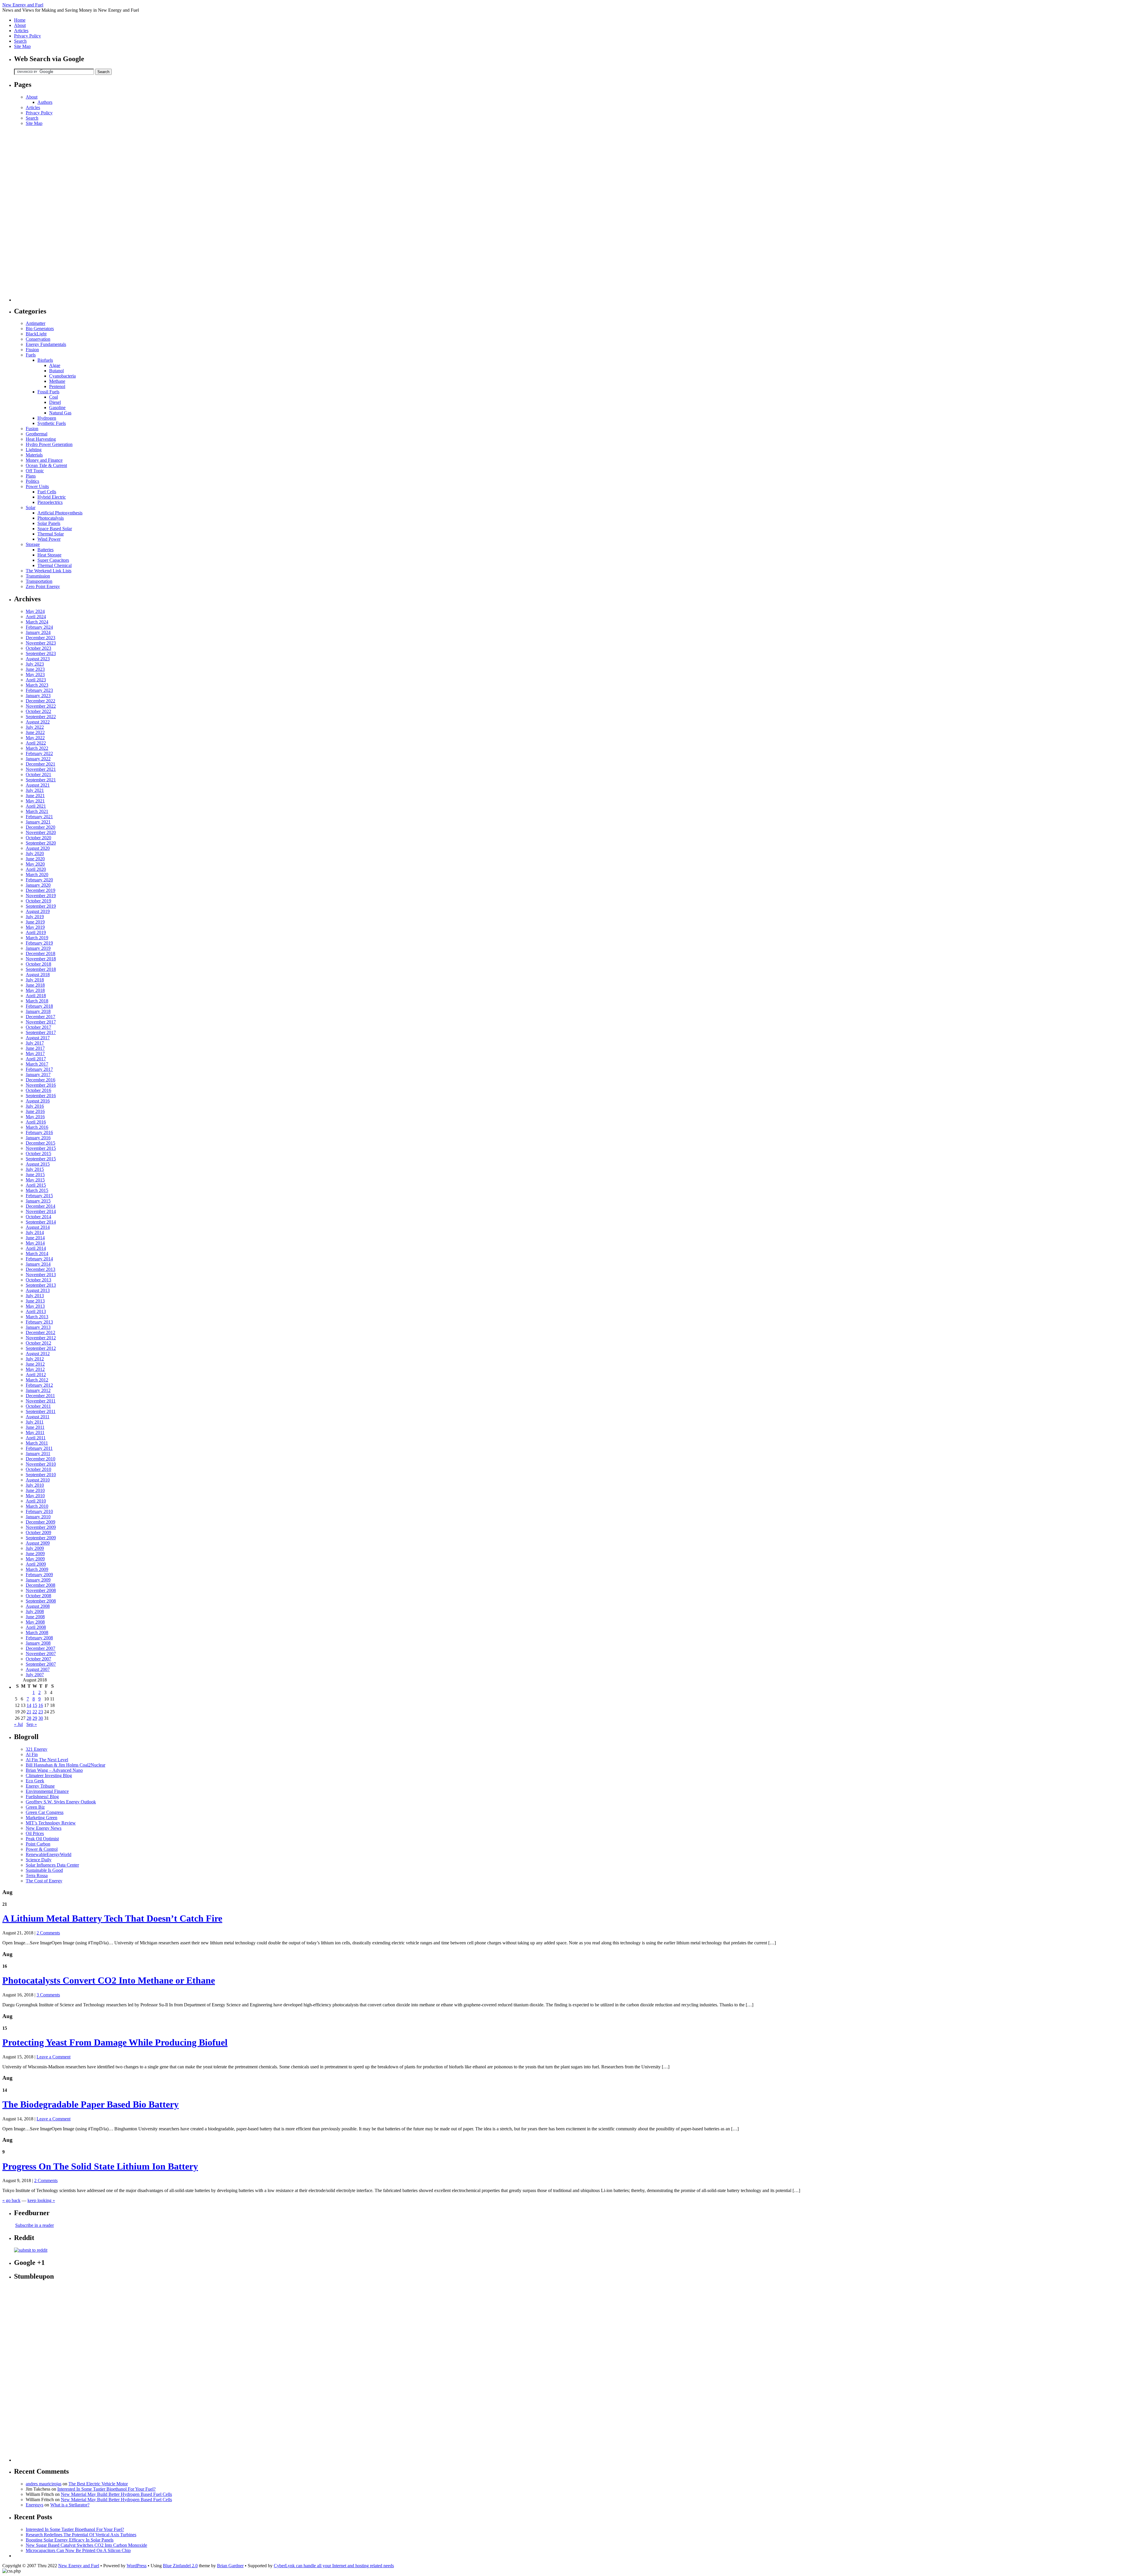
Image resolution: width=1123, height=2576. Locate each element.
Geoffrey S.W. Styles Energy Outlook (61, 1802)
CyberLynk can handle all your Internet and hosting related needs (334, 2566)
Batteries (45, 550)
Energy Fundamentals (46, 344)
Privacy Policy (27, 36)
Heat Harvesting (41, 439)
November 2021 (41, 769)
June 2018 (35, 985)
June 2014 (35, 1238)
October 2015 (38, 1153)
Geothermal (37, 434)
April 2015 (36, 1185)
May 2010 (35, 1496)
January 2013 (38, 1327)
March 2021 (37, 811)
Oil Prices (35, 1833)
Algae (55, 365)
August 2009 (38, 1543)
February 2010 (39, 1511)
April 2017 (36, 1059)
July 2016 (35, 1106)
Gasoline (57, 407)
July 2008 (35, 1611)
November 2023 (41, 643)
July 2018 (35, 980)
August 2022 (38, 722)
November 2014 (41, 1211)
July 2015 (35, 1169)
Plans (31, 476)
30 (41, 1718)
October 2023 (38, 648)
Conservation (38, 339)
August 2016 (38, 1101)
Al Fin (32, 1754)
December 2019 (41, 890)
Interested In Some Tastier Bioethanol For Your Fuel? (106, 2489)
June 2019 (35, 922)
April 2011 (36, 1438)
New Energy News (44, 1828)
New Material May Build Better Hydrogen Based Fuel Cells (116, 2494)
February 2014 (39, 1259)
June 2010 (35, 1490)
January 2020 (38, 885)
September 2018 (41, 969)
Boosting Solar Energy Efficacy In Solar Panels (70, 2540)
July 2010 (35, 1485)
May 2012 (35, 1369)
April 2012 (36, 1375)
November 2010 (41, 1464)
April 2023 (36, 680)
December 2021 (41, 764)
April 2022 (36, 743)
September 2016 (41, 1096)
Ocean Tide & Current (46, 465)
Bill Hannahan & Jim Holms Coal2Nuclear (66, 1765)
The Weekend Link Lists (49, 571)
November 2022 (41, 706)
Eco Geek (35, 1781)
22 (35, 1712)
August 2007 (38, 1669)
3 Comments (48, 1995)
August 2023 (38, 659)
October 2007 (38, 1659)
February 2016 (39, 1132)
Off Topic (35, 471)
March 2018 (37, 1001)
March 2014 (37, 1253)
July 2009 (35, 1548)
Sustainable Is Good (44, 1870)
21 (29, 1712)
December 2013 (41, 1269)
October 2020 (38, 838)
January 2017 (38, 1075)
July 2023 (35, 664)
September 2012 (41, 1348)
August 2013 (38, 1290)
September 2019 (41, 906)
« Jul (18, 1724)
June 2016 (35, 1111)
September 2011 (41, 1411)
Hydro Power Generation (49, 444)
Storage (33, 544)
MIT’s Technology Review (51, 1823)
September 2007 (41, 1664)
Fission (32, 350)
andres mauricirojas (44, 2484)
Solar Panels (49, 523)
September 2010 (41, 1475)
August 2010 (38, 1480)
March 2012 (37, 1380)
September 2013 (41, 1285)
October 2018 (38, 964)
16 (41, 1705)
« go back (11, 2200)
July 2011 (35, 1422)
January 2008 (38, 1643)
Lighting (34, 450)
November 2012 (41, 1338)
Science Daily (39, 1860)
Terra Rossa (37, 1875)
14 (29, 1705)
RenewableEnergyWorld (49, 1854)
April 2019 (36, 932)
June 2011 (35, 1427)
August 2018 (38, 975)
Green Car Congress (45, 1812)
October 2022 (38, 711)
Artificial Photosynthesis (60, 513)
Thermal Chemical (55, 565)
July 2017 (35, 1043)
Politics (32, 481)
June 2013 (35, 1301)
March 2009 (37, 1569)
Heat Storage (49, 555)
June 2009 (35, 1554)
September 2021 (41, 780)
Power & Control (42, 1849)
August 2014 (38, 1227)
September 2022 (41, 717)
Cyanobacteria (62, 376)
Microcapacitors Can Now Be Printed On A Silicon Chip (78, 2550)
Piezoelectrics (50, 502)
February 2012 (39, 1385)
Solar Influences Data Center (52, 1865)
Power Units (37, 486)
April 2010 (36, 1501)
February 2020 (39, 880)
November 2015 (41, 1148)
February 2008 (39, 1638)
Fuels (31, 355)
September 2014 (41, 1222)
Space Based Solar (55, 529)
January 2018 (38, 1011)
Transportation (39, 581)
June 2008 (35, 1617)
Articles (21, 31)
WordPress (137, 2566)
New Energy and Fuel (23, 5)
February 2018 (39, 1006)
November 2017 (41, 1022)
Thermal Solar (51, 534)
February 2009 (39, 1575)
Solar (31, 508)
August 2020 (38, 848)
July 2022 (35, 727)
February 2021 (39, 817)
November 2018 (41, 959)
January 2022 (38, 759)
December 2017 (41, 1017)
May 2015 (35, 1180)
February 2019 (39, 943)
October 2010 (38, 1469)
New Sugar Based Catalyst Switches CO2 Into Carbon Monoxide (86, 2545)
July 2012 (35, 1359)
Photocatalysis (51, 518)
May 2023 (35, 674)
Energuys (35, 2505)
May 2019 (35, 927)
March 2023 (37, 685)
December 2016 (41, 1080)
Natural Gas (60, 413)
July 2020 (35, 853)
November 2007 (41, 1654)
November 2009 (41, 1527)
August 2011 (38, 1417)
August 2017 (38, 1038)
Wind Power (49, 539)
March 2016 (37, 1127)
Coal (54, 397)
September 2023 (41, 653)
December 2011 (40, 1396)
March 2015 (37, 1190)
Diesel (55, 402)
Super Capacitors (53, 560)
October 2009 (38, 1532)
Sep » (32, 1724)
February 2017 (39, 1069)
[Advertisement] (37, 214)
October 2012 (38, 1343)
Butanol (56, 371)
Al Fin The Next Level (47, 1760)
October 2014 (38, 1217)
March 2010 (37, 1506)
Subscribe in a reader (35, 2225)
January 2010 (38, 1517)
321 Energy (37, 1749)
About (20, 25)
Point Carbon (38, 1844)
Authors (45, 102)
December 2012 (41, 1332)
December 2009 (41, 1522)
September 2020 (41, 843)
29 (35, 1718)
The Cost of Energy (44, 1881)
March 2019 (37, 938)
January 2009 (38, 1580)
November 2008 (41, 1590)
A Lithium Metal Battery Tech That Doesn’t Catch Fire (112, 1918)
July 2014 (35, 1232)
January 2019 (38, 948)
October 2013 (38, 1280)
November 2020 (41, 832)
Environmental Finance (47, 1791)
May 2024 (35, 611)
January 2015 (38, 1201)
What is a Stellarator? (70, 2505)
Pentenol (57, 386)
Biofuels (45, 360)
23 (41, 1712)
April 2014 (36, 1248)
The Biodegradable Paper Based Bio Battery (91, 2104)
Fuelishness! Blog (42, 1797)
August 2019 (38, 911)
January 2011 (38, 1454)
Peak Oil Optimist (42, 1839)
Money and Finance (44, 460)
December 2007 (41, 1648)
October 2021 (38, 774)
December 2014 (41, 1206)
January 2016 (38, 1138)
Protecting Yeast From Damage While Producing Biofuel (115, 2042)
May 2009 (35, 1559)
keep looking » (41, 2200)
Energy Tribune (40, 1786)
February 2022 (39, 753)
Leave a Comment (54, 2057)
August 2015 (38, 1164)
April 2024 (36, 617)
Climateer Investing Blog (49, 1775)
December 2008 (41, 1585)
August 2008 (38, 1606)
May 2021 (35, 801)
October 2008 (38, 1596)
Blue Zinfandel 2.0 (180, 2566)
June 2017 (35, 1048)
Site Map (22, 46)
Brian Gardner (230, 2566)
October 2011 (38, 1406)
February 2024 (39, 627)
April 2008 (36, 1627)
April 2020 (36, 869)
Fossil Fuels (48, 392)
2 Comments (48, 1933)
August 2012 (38, 1354)
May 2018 (35, 990)
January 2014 (38, 1264)
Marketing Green (42, 1818)
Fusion (32, 429)
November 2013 (41, 1275)
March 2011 (37, 1443)
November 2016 (41, 1085)
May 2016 (35, 1117)
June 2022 (35, 732)
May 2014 (35, 1243)
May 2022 (35, 738)
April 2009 (36, 1564)
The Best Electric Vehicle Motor (98, 2484)
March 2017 (37, 1064)
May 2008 (35, 1622)
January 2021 (38, 822)
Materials (34, 455)
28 (29, 1718)
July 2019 (35, 917)
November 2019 (41, 896)
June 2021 (35, 796)
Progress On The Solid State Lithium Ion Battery (100, 2166)
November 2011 (41, 1401)
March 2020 (37, 875)
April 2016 (36, 1122)
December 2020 (41, 827)
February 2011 (39, 1448)
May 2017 (35, 1053)
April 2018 (36, 996)
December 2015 (41, 1143)
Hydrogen (47, 418)
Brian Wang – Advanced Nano (54, 1770)
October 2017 (38, 1027)
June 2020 (35, 859)
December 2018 (41, 953)
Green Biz (35, 1807)
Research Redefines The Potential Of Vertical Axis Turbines (81, 2535)
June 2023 (35, 669)
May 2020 (35, 864)
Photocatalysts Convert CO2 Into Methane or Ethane (109, 1980)
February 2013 (39, 1322)
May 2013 (35, 1306)
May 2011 (35, 1432)
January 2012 (38, 1390)
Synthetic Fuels (52, 423)
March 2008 (37, 1632)
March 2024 (37, 622)
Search (20, 41)
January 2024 (38, 632)
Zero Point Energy (43, 586)
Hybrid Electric (52, 497)
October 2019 (38, 901)
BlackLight (36, 334)
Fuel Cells (47, 492)
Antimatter (36, 323)
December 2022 (41, 701)
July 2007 (35, 1675)
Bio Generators (40, 329)
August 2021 (38, 785)
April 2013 (36, 1311)
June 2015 (35, 1175)
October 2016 (38, 1090)
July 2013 (35, 1296)
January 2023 (38, 696)
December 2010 (41, 1459)
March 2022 (37, 748)
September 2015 (41, 1159)
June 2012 (35, 1364)
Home (20, 20)
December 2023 (41, 638)
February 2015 (39, 1196)
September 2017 (41, 1032)
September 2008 (41, 1601)
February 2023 (39, 690)
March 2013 (37, 1317)
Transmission (38, 576)
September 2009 (41, 1538)
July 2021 (35, 790)
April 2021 (36, 806)
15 (35, 1705)
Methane (57, 381)
